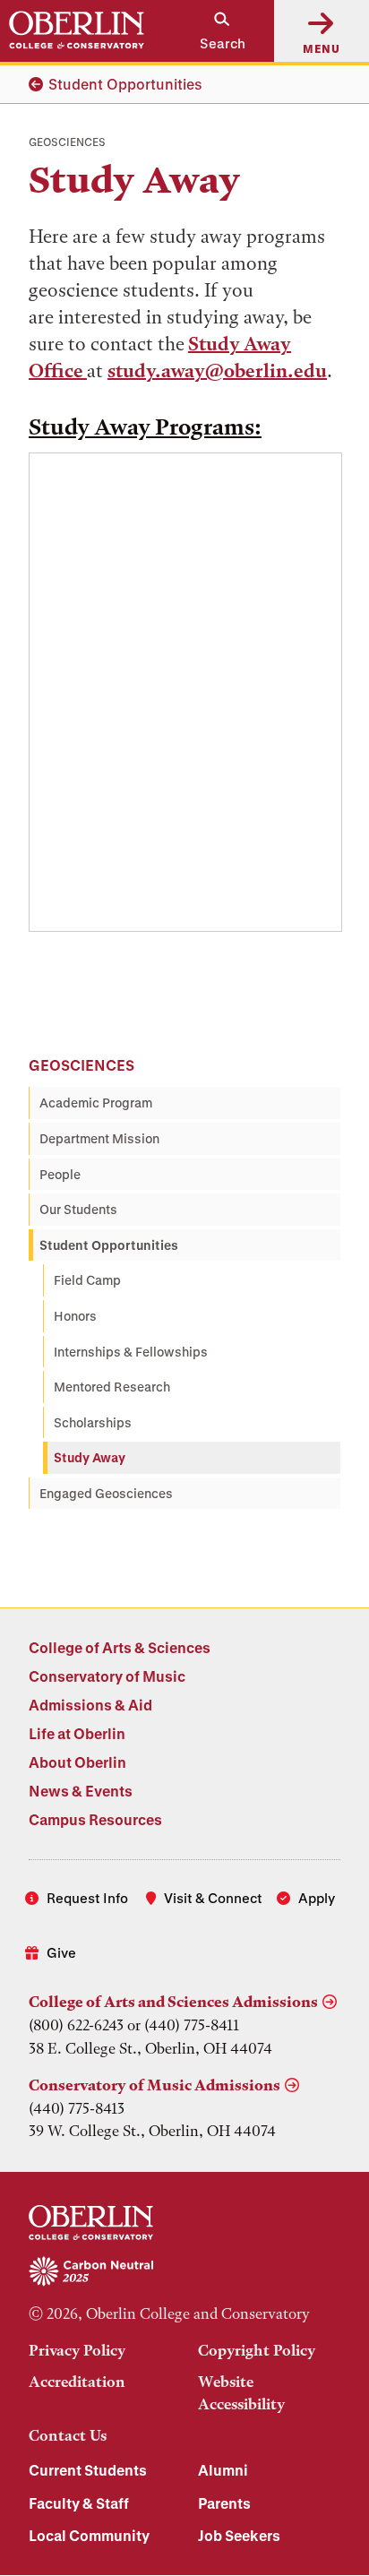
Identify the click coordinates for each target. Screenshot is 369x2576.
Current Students (88, 2470)
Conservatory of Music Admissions (154, 2085)
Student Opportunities (125, 84)
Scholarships (93, 1422)
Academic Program (96, 1103)
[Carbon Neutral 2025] (184, 2272)
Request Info (87, 1898)
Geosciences (82, 1065)
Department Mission (99, 1138)
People (60, 1174)
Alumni (223, 2470)
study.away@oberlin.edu (217, 370)
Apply (317, 1898)
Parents (224, 2503)
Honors (75, 1316)
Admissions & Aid (90, 1705)
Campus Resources (95, 1819)
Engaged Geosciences (106, 1493)
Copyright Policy (257, 2350)
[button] (214, 31)
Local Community (89, 2535)
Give (61, 1952)
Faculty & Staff (79, 2503)
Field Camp (87, 1280)
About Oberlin (77, 1762)
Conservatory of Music (107, 1676)
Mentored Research (112, 1387)
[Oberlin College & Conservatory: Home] (77, 30)
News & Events (81, 1791)
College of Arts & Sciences (120, 1647)
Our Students (78, 1209)
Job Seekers (239, 2535)
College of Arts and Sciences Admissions (173, 2002)
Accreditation (77, 2382)
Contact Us (68, 2435)
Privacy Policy (77, 2350)
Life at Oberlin (77, 1733)
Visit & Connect (213, 1898)
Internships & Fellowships (131, 1352)
